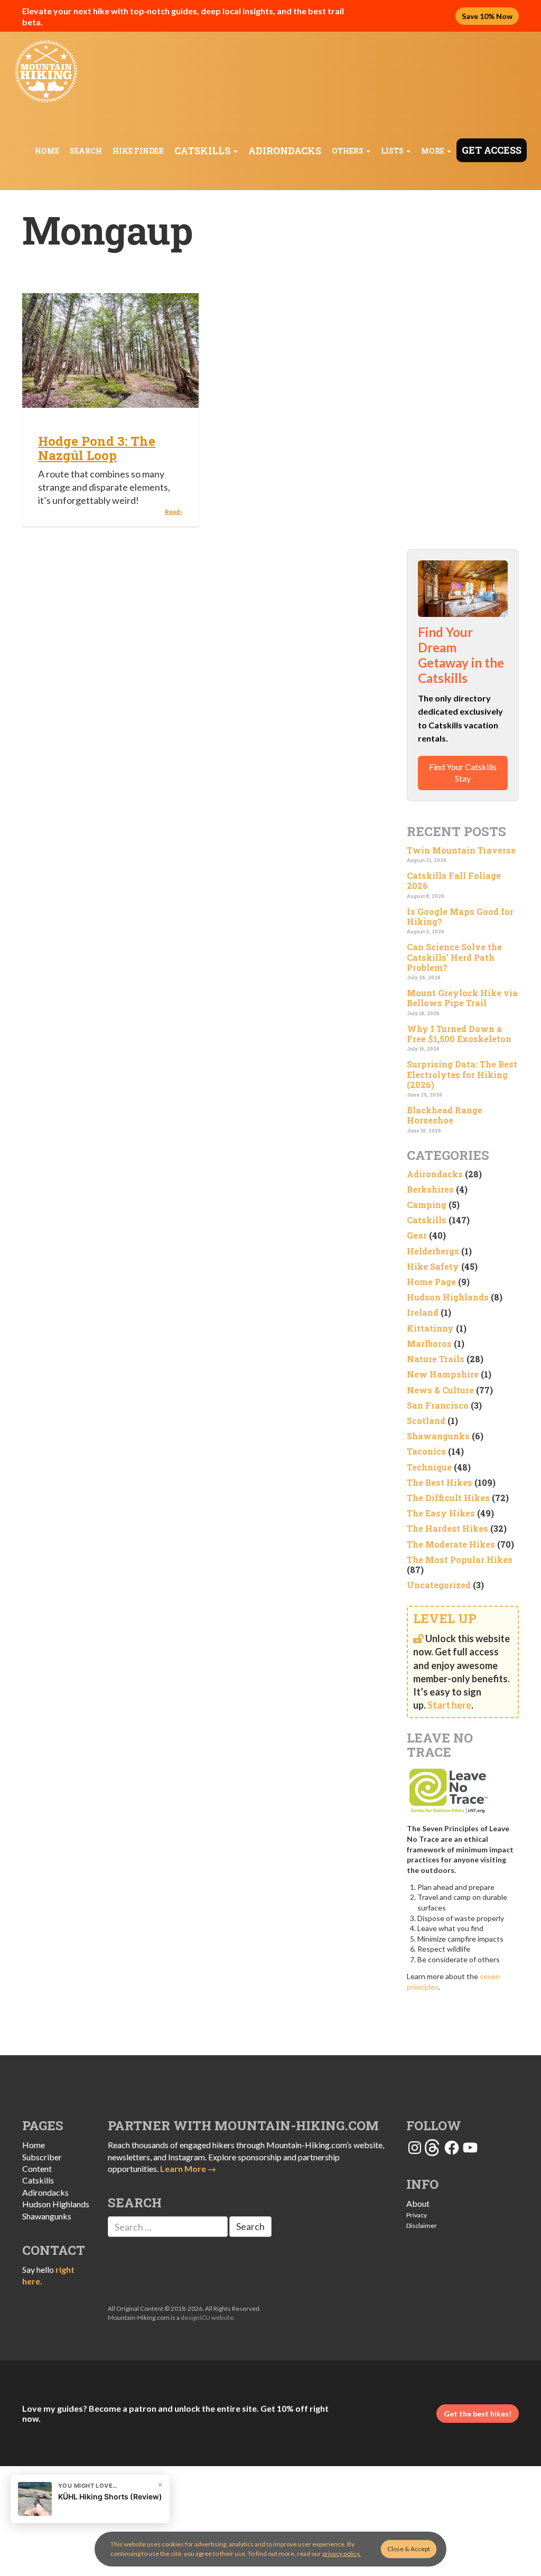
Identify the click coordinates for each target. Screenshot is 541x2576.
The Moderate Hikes (451, 1544)
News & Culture (440, 1390)
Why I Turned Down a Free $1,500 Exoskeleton (459, 1034)
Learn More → (188, 2168)
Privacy (417, 2215)
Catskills (203, 151)
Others (348, 151)
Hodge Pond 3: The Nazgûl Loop (97, 448)
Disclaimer (422, 2226)
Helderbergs (433, 1251)
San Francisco (438, 1405)
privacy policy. (342, 2554)
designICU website (207, 2317)
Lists (393, 151)
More (433, 151)
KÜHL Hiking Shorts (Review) (110, 2497)
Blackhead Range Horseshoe (445, 1115)
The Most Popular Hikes (460, 1559)
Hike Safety (433, 1266)
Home (47, 151)
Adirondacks (285, 151)
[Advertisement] (463, 370)
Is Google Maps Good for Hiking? (460, 916)
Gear (417, 1235)
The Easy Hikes (441, 1513)
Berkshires (430, 1189)
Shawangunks (438, 1436)
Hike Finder (138, 151)
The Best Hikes (440, 1482)
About (418, 2203)
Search (86, 151)
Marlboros (429, 1343)
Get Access (492, 150)
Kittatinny (430, 1328)
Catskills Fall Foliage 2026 (454, 880)
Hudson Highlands (448, 1297)
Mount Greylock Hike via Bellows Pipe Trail (462, 998)
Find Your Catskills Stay (463, 772)
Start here (449, 1705)
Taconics (426, 1451)
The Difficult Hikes (448, 1498)
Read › (174, 512)
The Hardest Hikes (447, 1528)
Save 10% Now (487, 16)
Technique (429, 1467)
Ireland (423, 1312)
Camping (427, 1205)
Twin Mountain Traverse (461, 850)
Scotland (426, 1421)
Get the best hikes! (478, 2414)
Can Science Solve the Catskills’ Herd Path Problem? (454, 957)
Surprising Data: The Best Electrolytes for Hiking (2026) (462, 1074)
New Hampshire (443, 1374)
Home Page (431, 1282)
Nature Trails (436, 1359)
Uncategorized (439, 1585)
